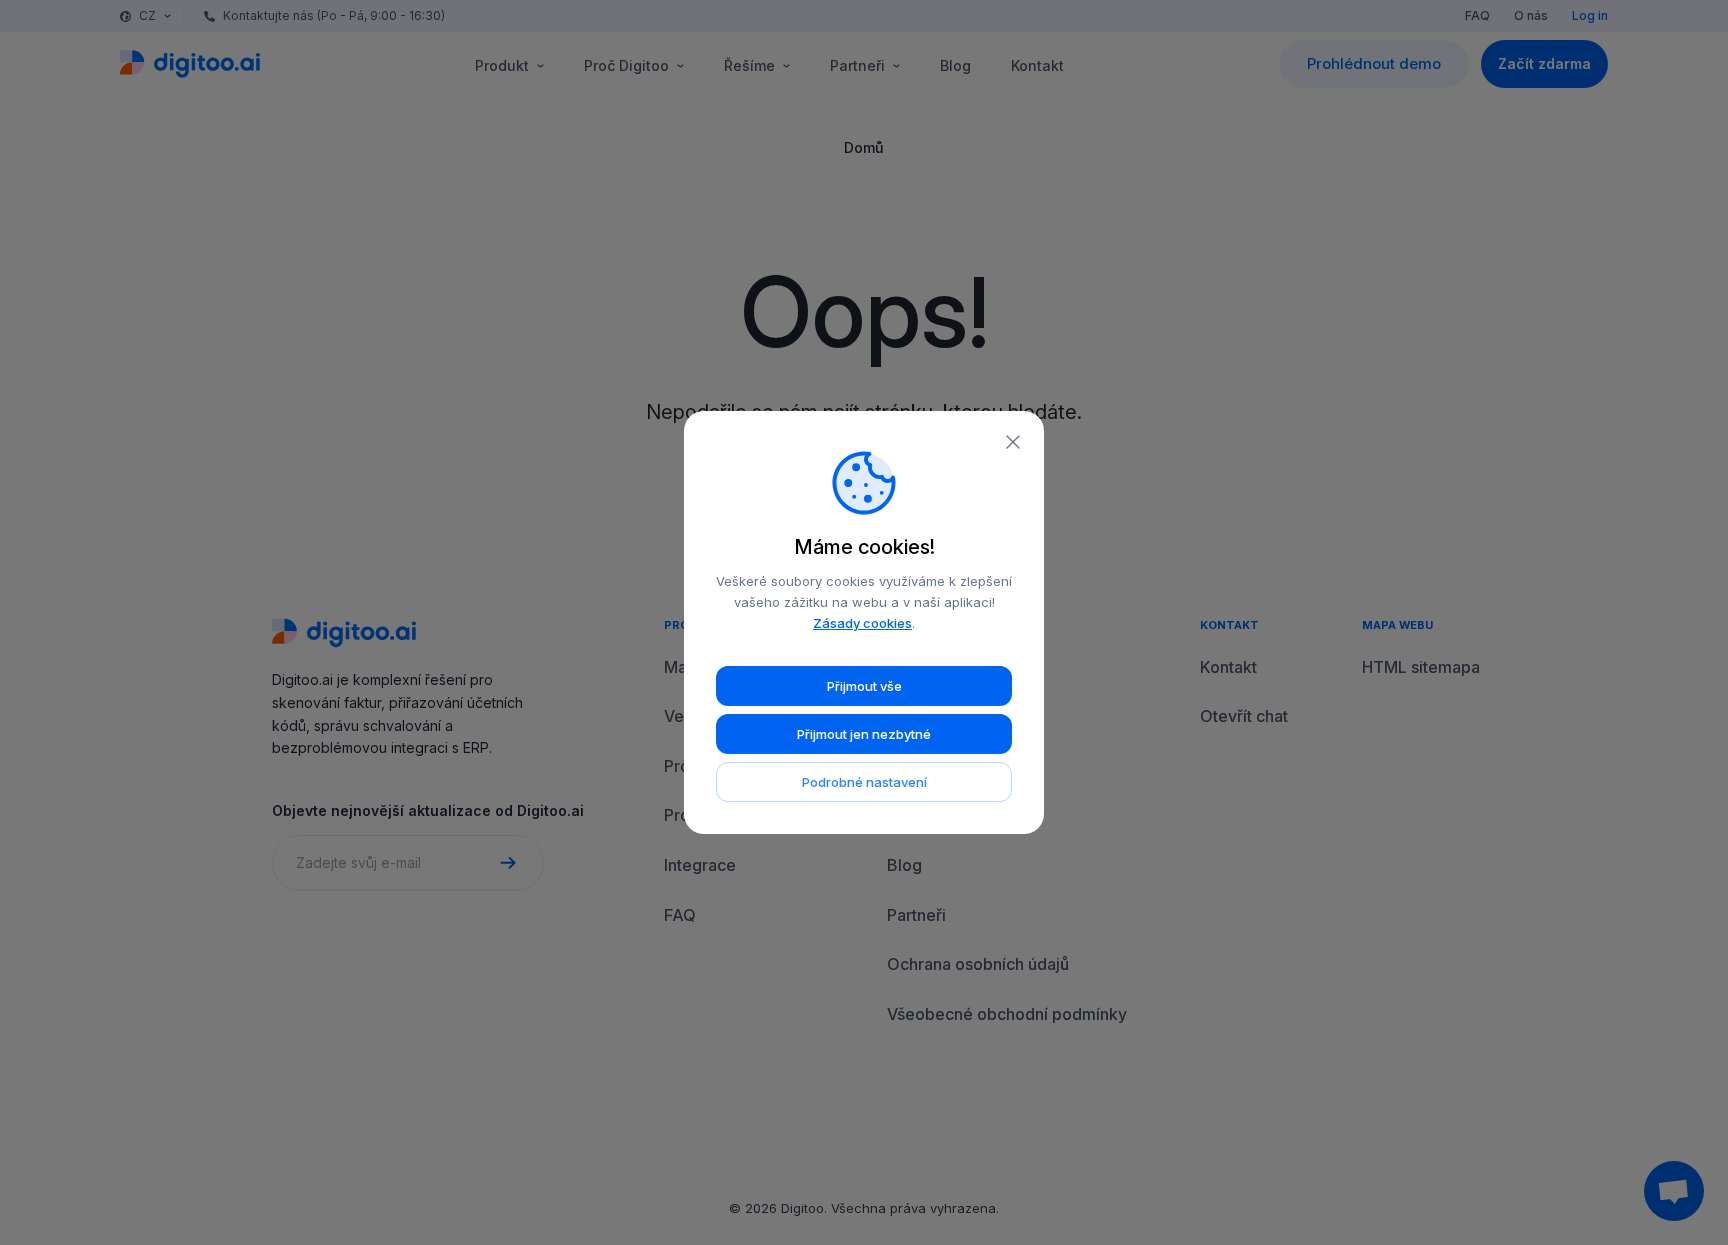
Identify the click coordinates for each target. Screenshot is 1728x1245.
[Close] (1013, 442)
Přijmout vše (864, 686)
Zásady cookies (862, 623)
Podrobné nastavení (864, 782)
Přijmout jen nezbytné (864, 734)
